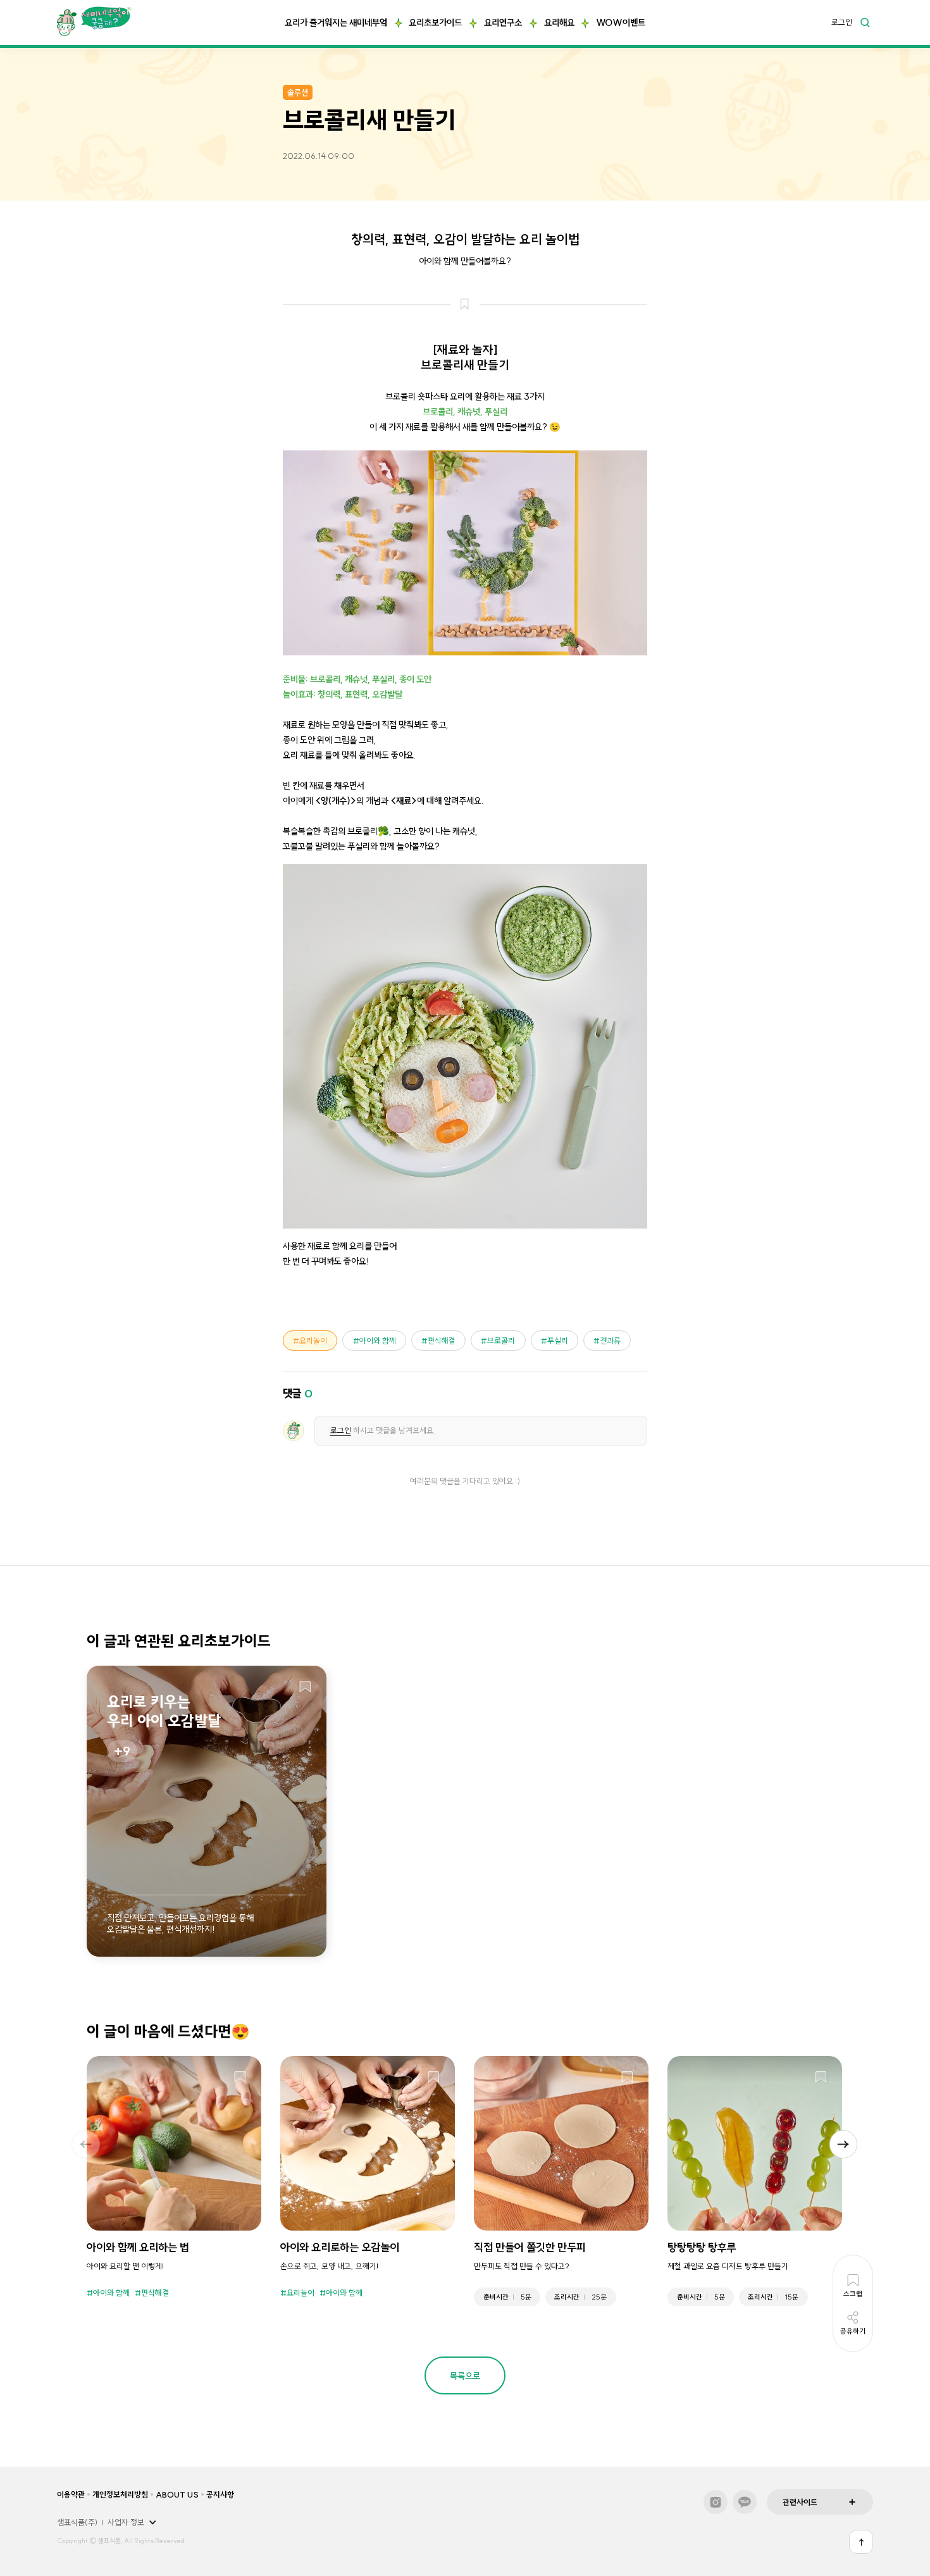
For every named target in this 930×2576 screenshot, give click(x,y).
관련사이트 (800, 2502)
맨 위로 (861, 2542)
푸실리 (558, 1341)
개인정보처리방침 (120, 2494)
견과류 (610, 1341)
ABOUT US (177, 2494)
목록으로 (465, 2376)
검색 (865, 22)
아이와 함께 (378, 1341)
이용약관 (71, 2494)
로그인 (842, 23)
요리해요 (559, 23)
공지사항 (220, 2494)
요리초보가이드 (435, 23)
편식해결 (442, 1341)
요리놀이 (313, 1341)
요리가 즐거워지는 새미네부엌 (336, 23)
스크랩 (305, 1687)
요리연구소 (503, 23)
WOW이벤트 (621, 23)
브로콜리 (501, 1341)
